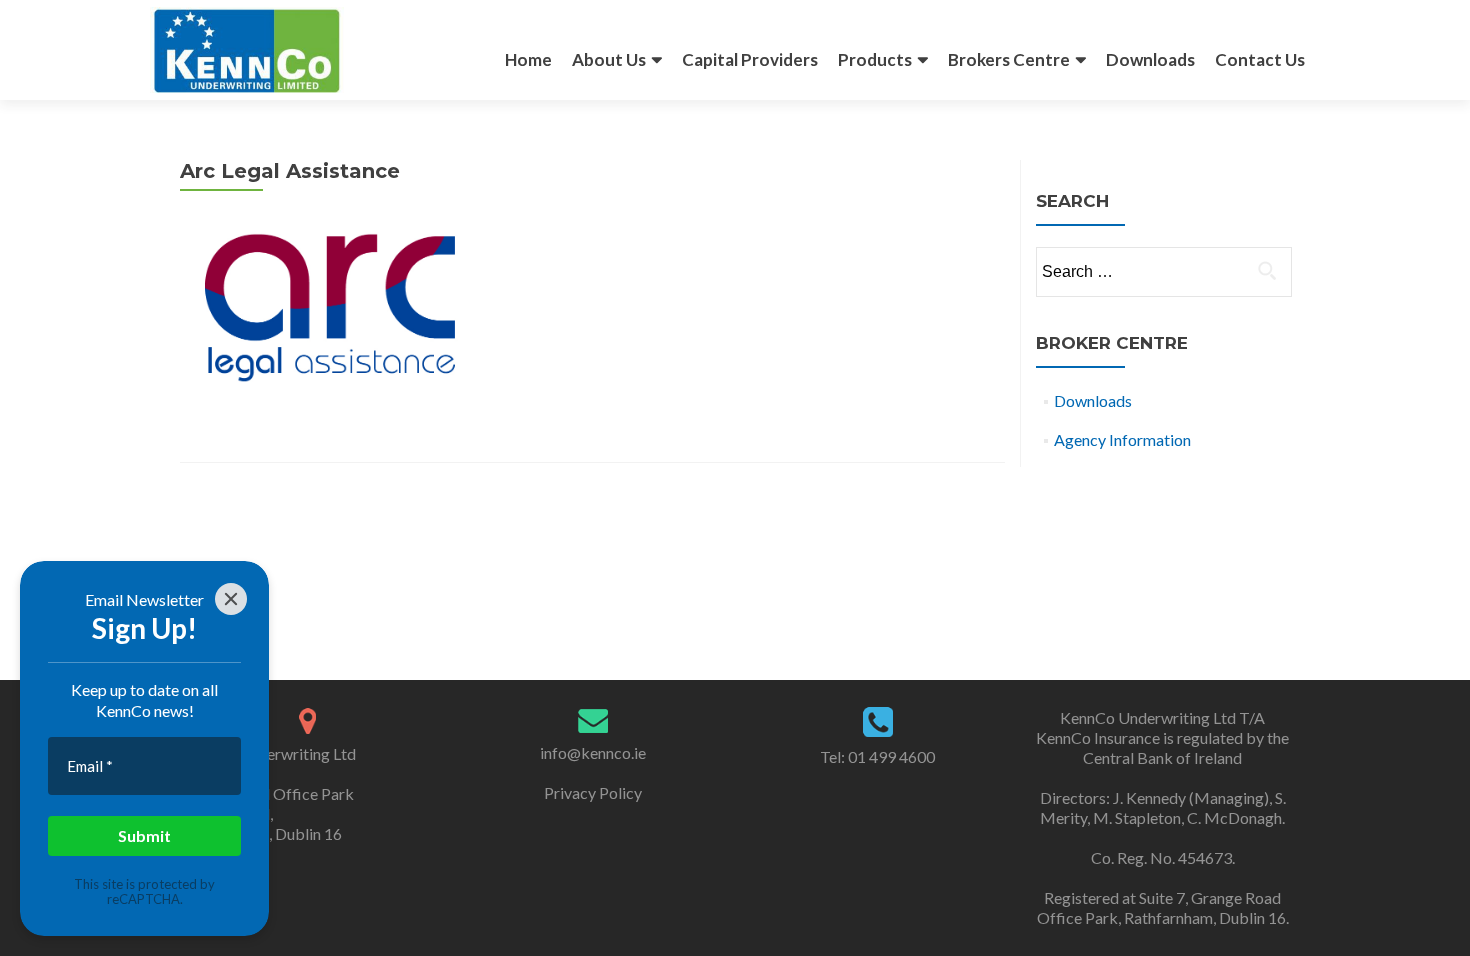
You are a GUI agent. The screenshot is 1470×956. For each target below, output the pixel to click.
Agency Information (1122, 439)
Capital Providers (750, 59)
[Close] (231, 599)
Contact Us (1260, 59)
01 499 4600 (890, 756)
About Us (609, 59)
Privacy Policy (593, 792)
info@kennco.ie (593, 752)
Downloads (1150, 59)
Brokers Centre (1009, 59)
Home (528, 59)
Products (875, 59)
